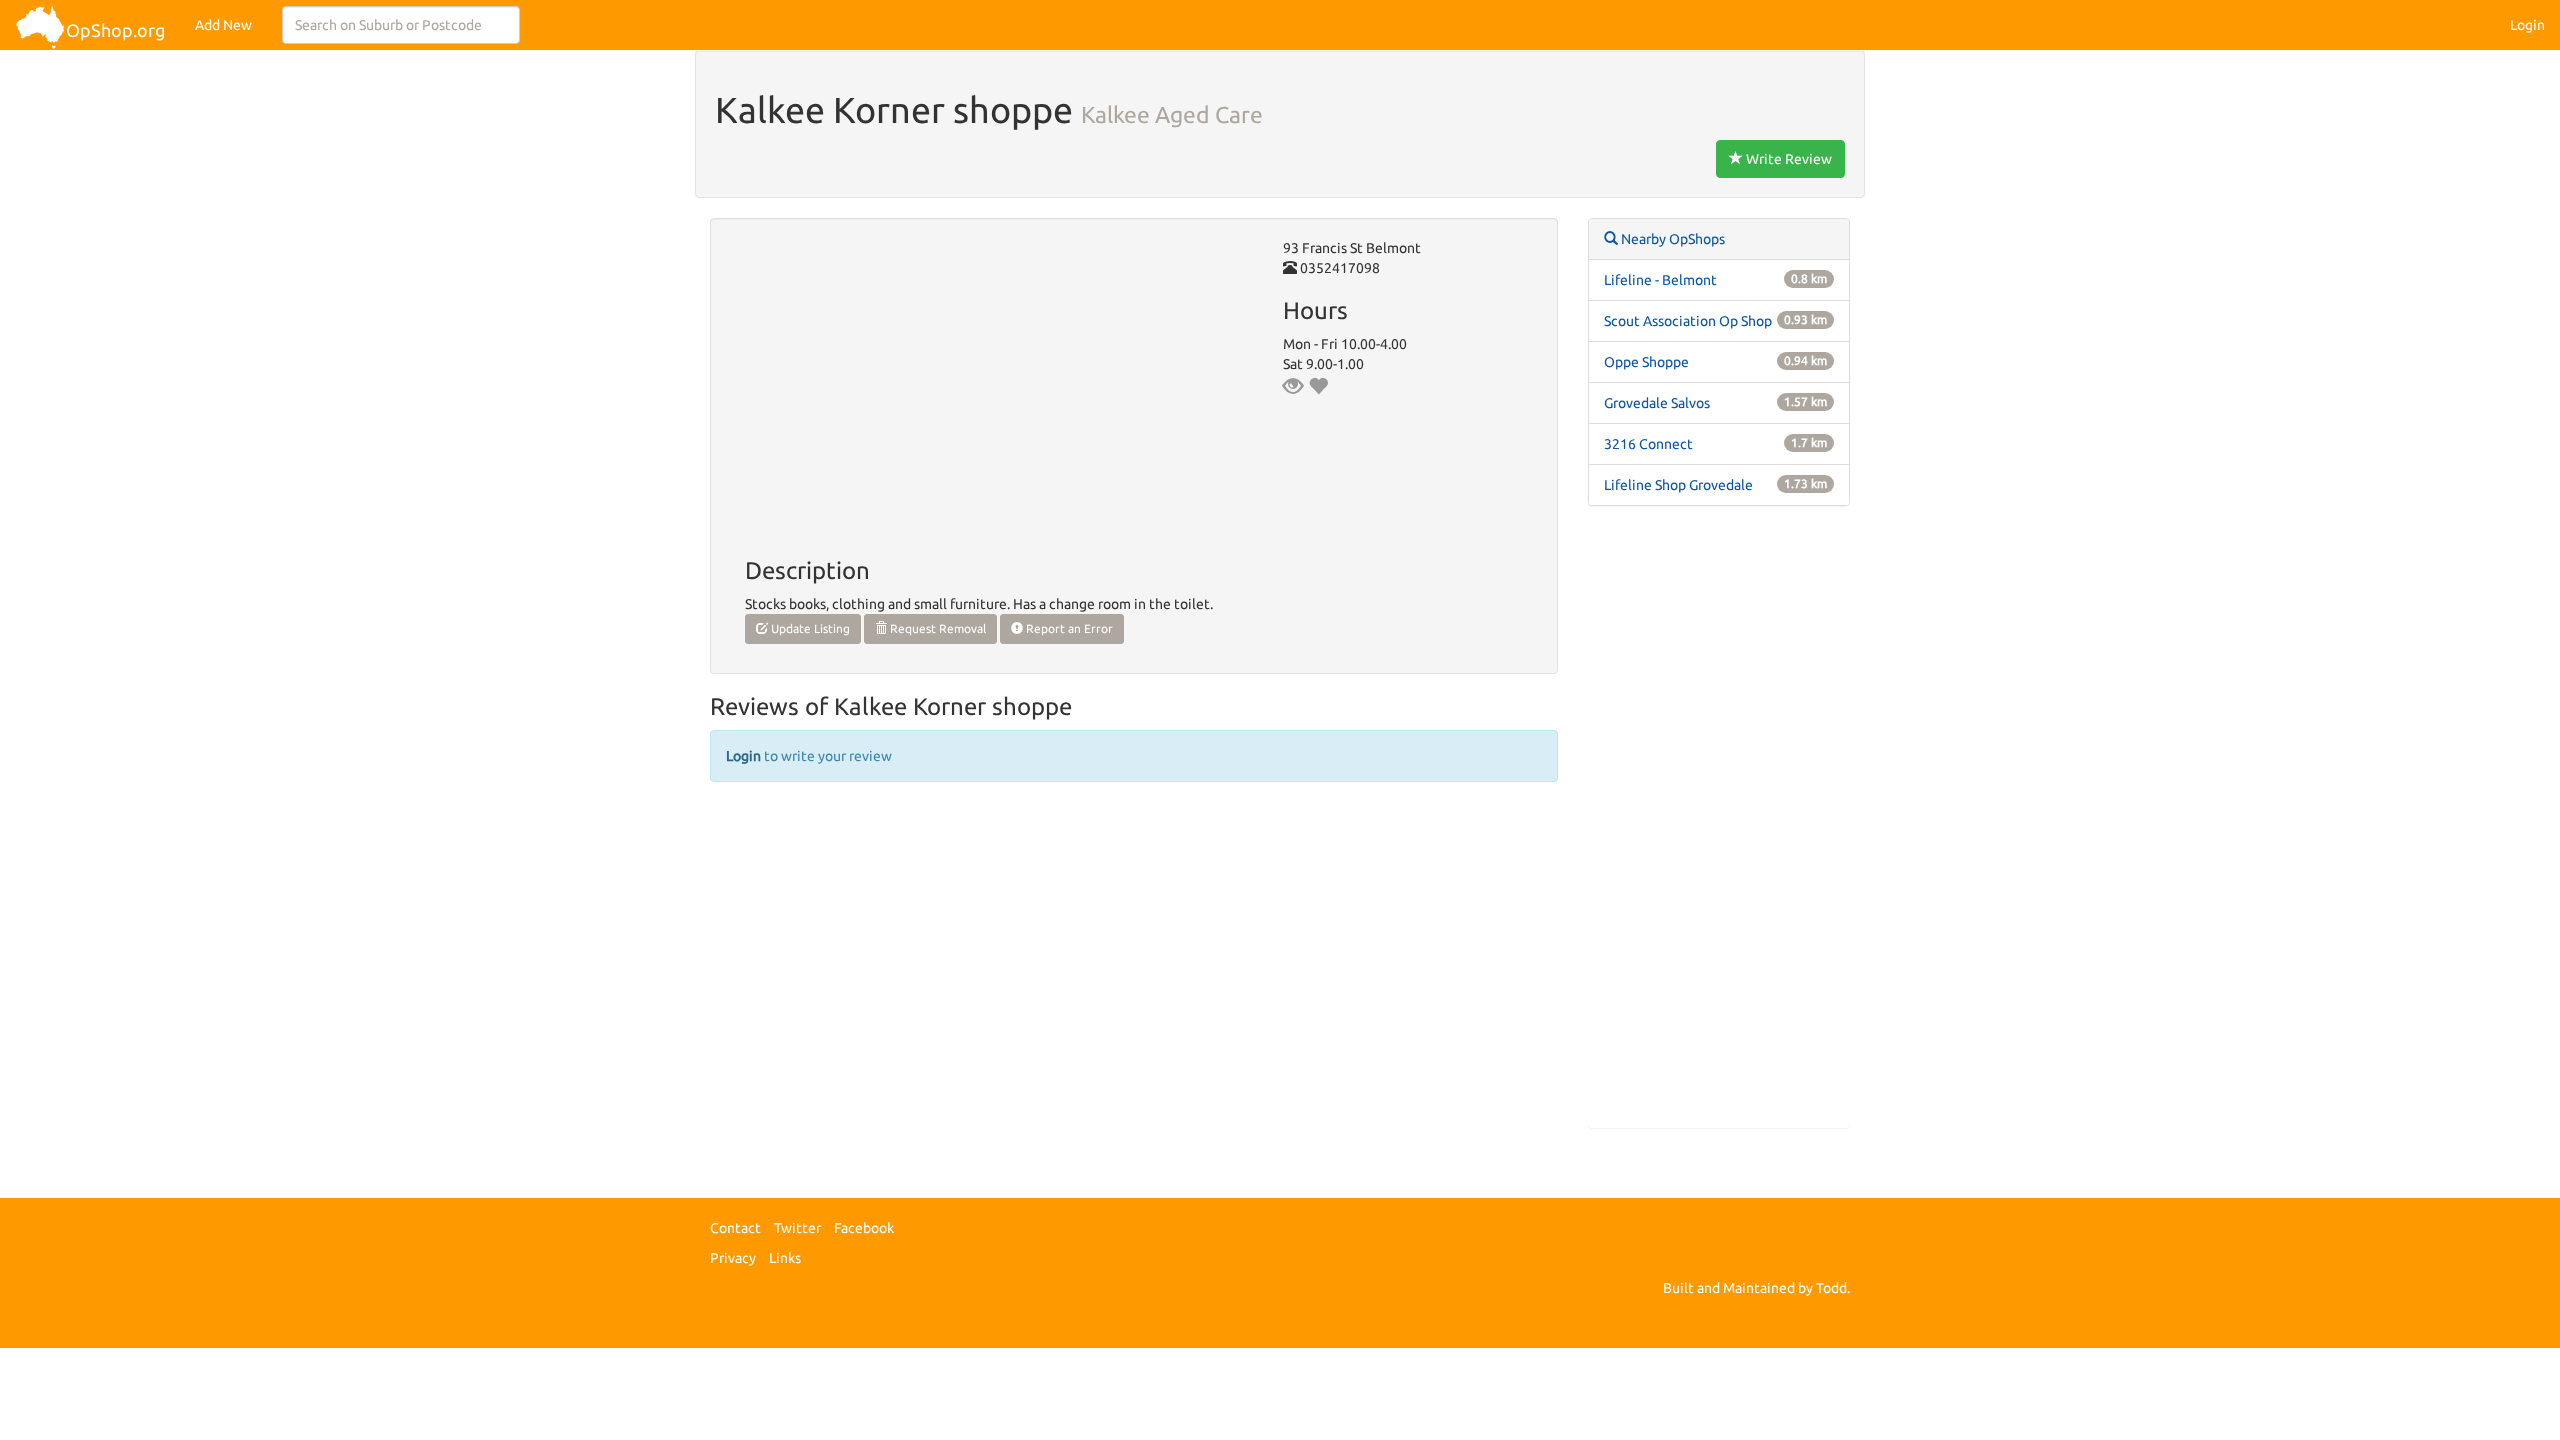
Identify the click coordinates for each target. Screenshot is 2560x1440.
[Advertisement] (1719, 827)
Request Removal (936, 628)
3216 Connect (1648, 444)
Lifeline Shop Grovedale (1678, 485)
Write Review (1787, 159)
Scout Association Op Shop (1688, 321)
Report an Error (1068, 628)
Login (2527, 25)
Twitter (797, 1228)
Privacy (733, 1258)
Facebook (864, 1228)
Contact (735, 1228)
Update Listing (809, 628)
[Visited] (1293, 386)
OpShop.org (115, 30)
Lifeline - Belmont (1660, 280)
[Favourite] (1318, 386)
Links (785, 1258)
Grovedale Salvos (1657, 403)
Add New (223, 25)
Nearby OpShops (1671, 239)
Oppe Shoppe (1646, 362)
